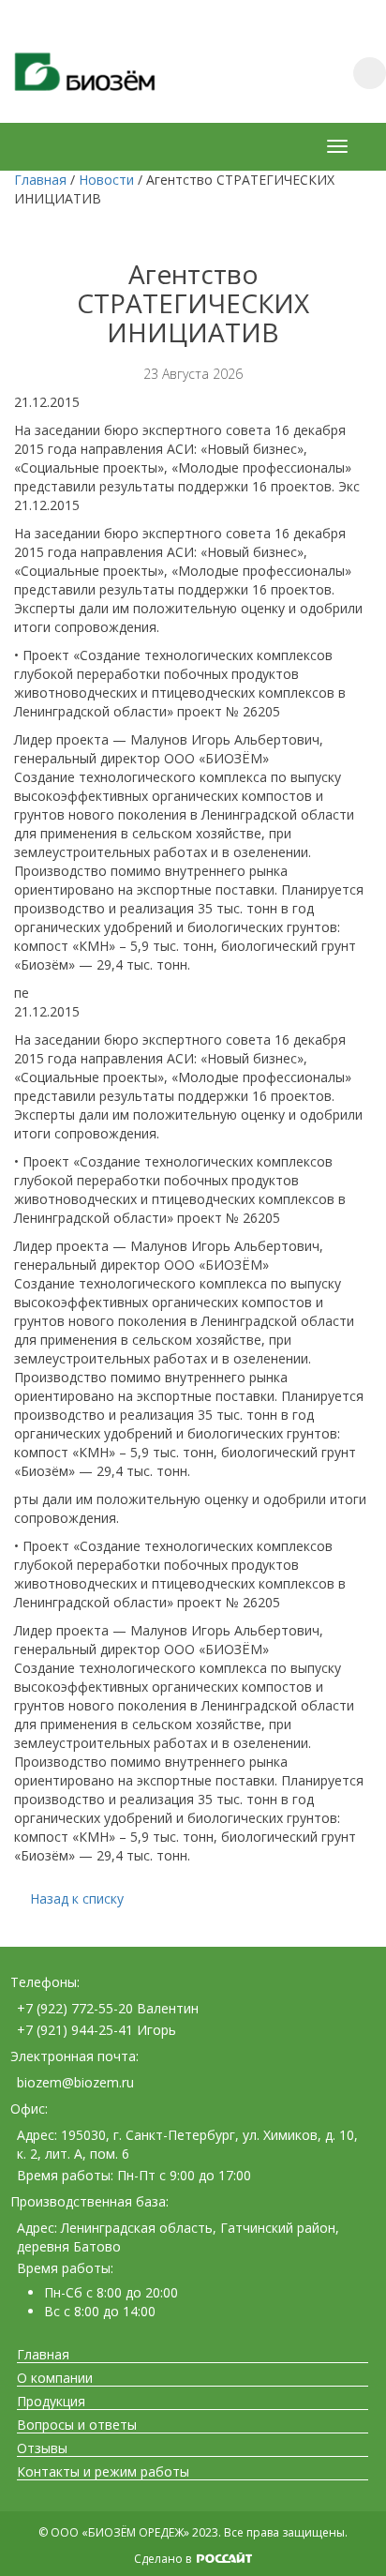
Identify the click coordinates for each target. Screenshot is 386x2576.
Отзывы (42, 2448)
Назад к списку (77, 1898)
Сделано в (164, 2559)
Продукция (51, 2402)
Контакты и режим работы (103, 2472)
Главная (43, 2355)
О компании (55, 2378)
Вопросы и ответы (77, 2425)
